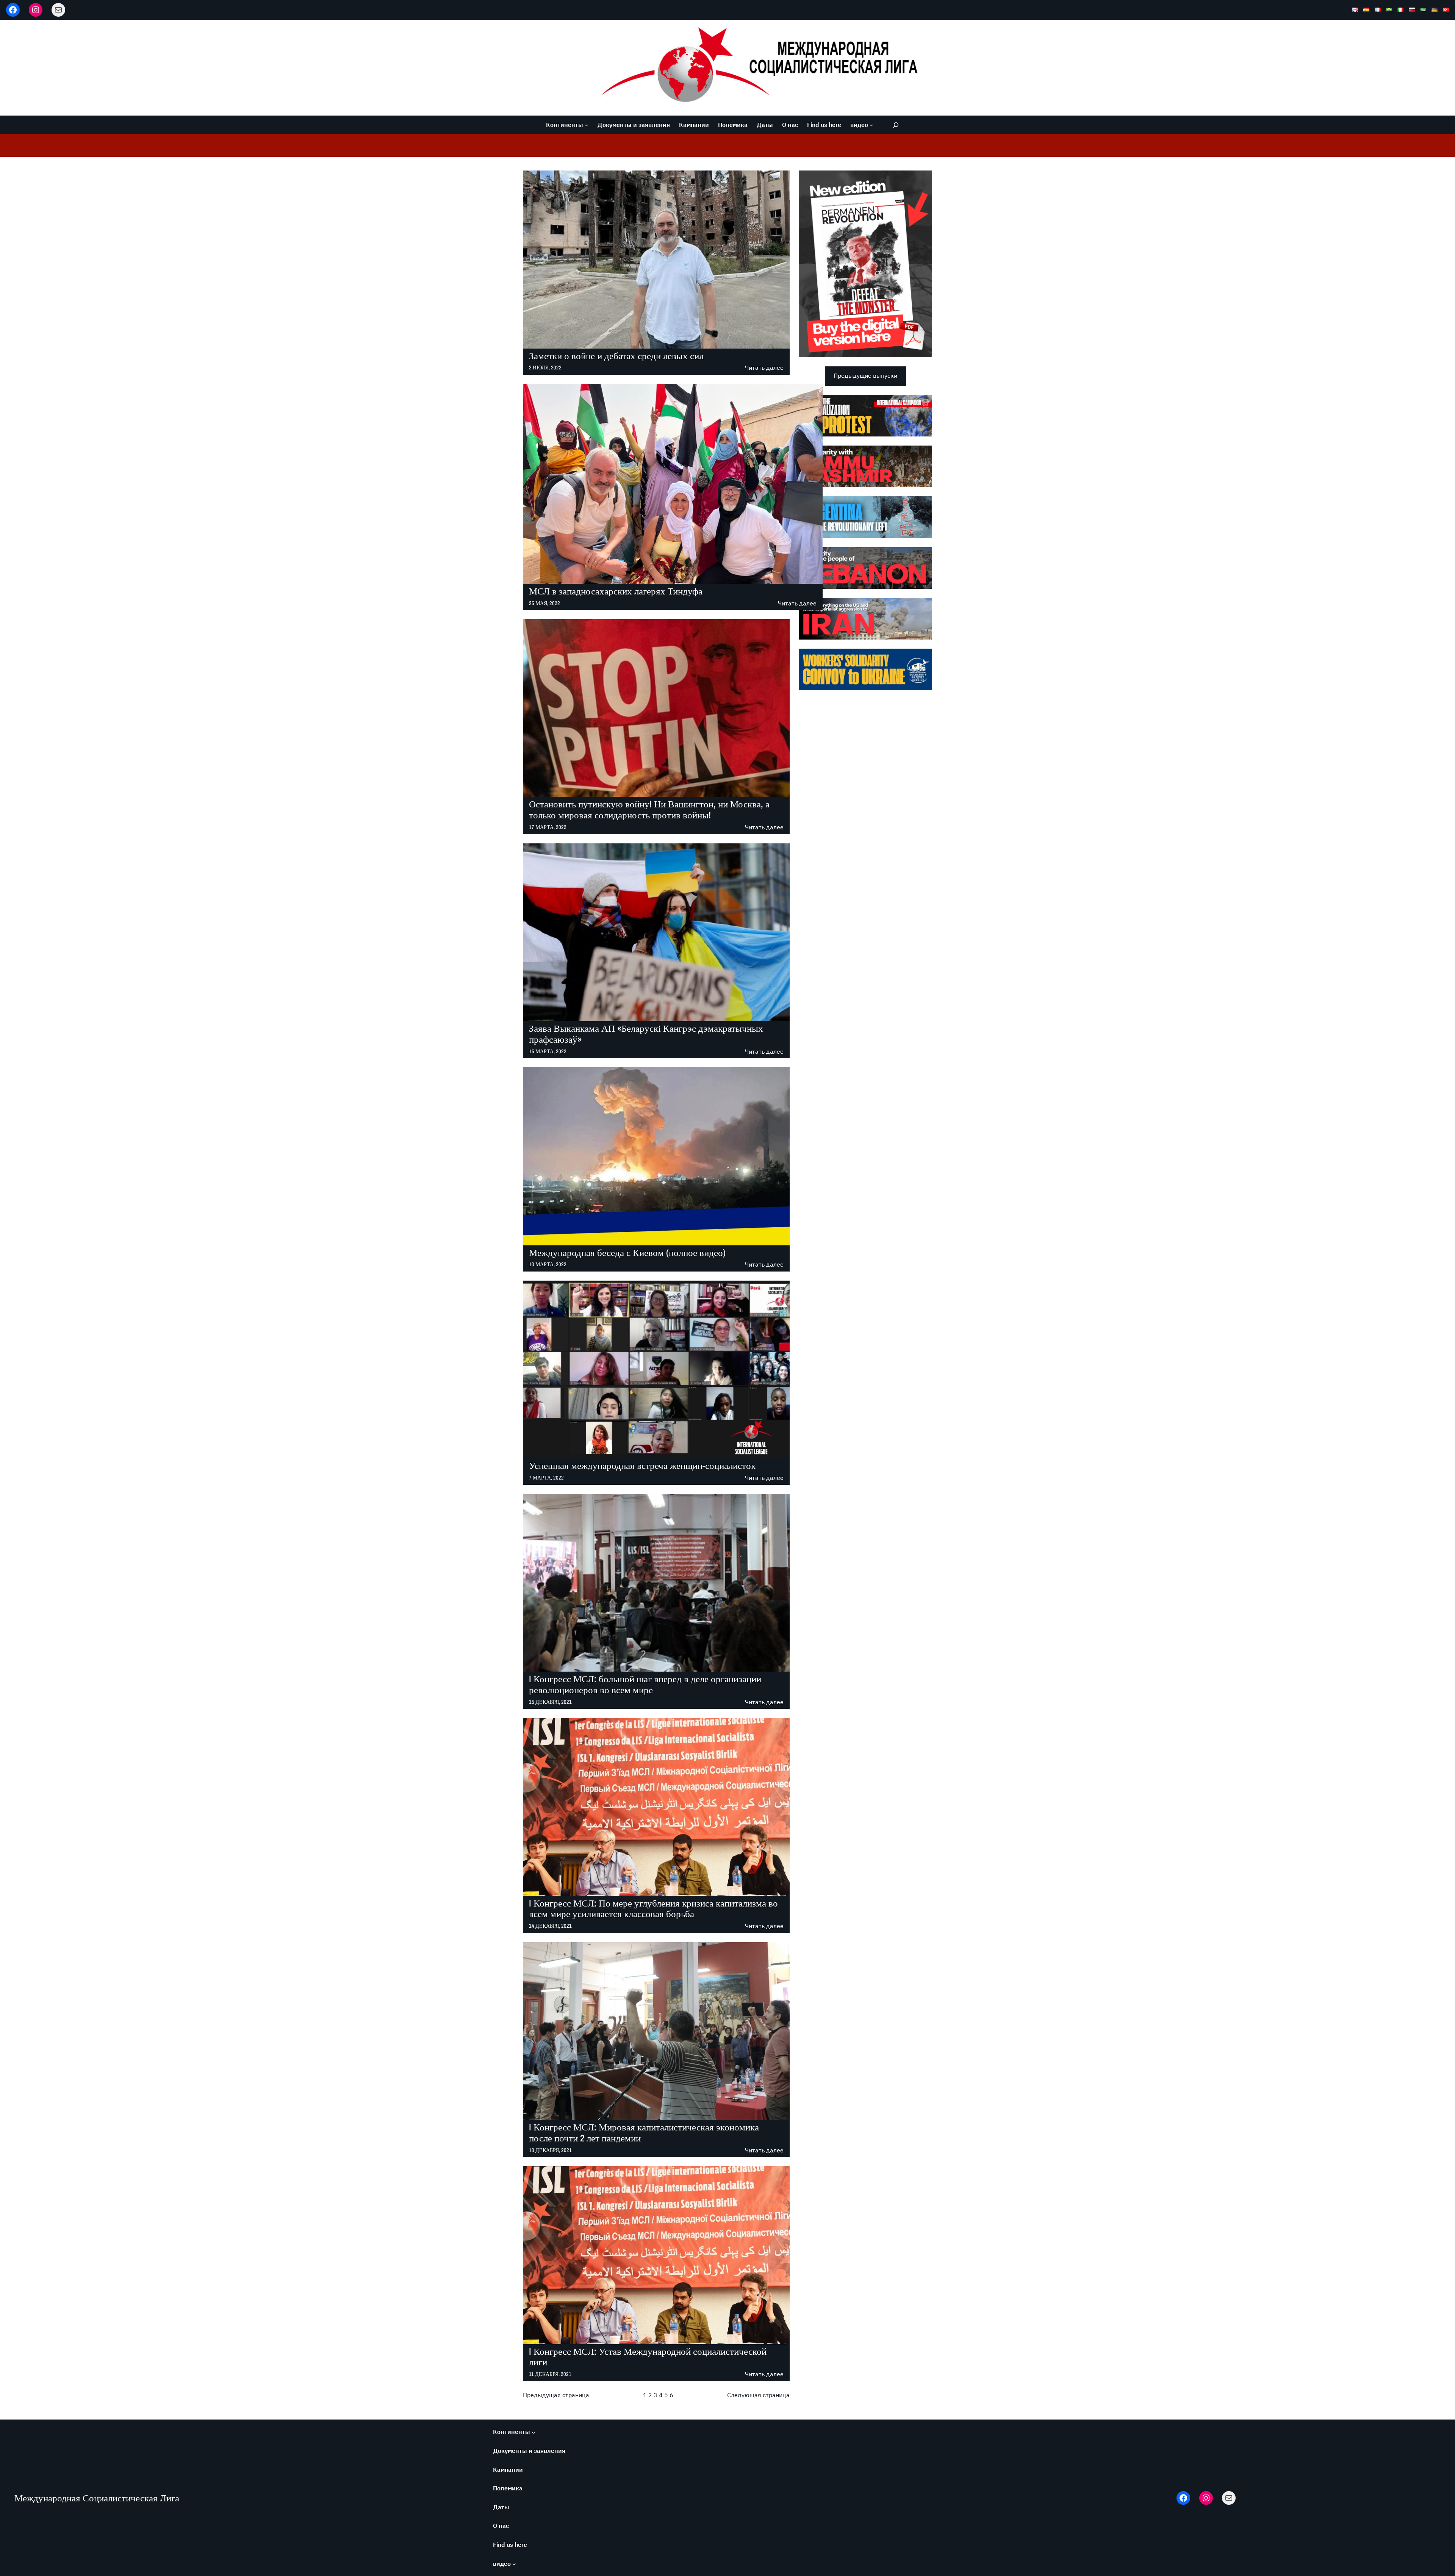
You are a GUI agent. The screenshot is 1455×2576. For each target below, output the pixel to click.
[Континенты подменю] (587, 125)
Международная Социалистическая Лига (97, 2498)
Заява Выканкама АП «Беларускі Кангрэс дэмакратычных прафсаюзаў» (646, 1034)
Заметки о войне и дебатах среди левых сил (616, 356)
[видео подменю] (871, 125)
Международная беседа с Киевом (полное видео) (627, 1253)
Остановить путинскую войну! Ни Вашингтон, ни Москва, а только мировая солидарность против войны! (649, 810)
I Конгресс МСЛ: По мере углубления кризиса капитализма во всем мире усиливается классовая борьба (653, 1909)
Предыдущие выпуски (865, 375)
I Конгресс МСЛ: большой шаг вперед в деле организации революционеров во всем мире (645, 1684)
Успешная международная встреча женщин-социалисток (642, 1466)
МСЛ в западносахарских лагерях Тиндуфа (616, 591)
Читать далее (764, 368)
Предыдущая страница (556, 2395)
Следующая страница (758, 2395)
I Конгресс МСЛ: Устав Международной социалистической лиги (648, 2357)
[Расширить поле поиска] (896, 125)
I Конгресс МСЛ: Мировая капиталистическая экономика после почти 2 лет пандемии (644, 2133)
